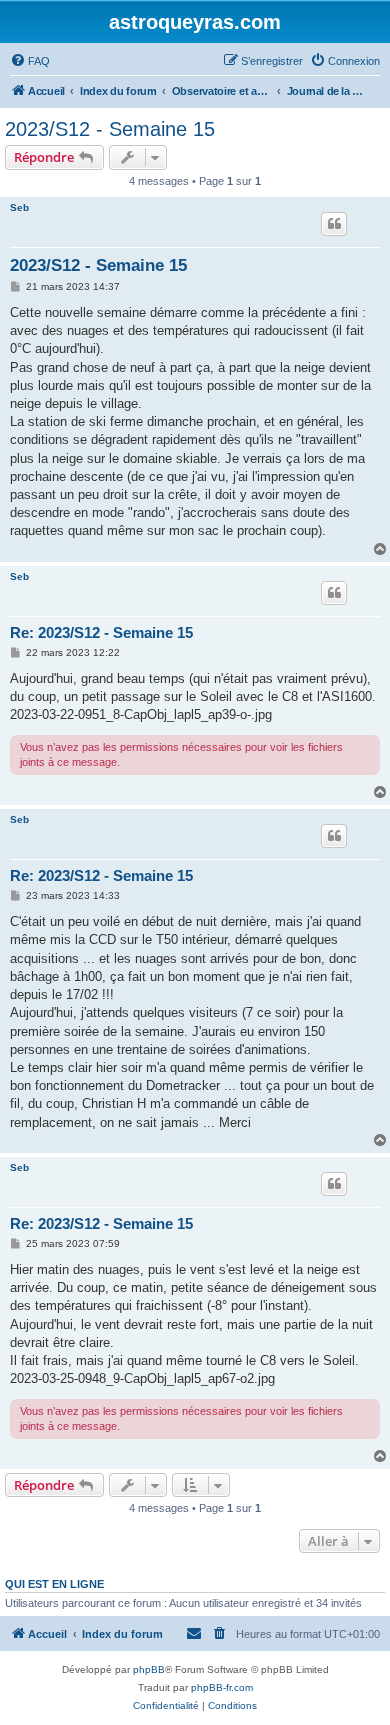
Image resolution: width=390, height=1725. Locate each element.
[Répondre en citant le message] (334, 224)
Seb (19, 207)
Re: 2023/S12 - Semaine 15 (101, 632)
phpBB (149, 1669)
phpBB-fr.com (222, 1687)
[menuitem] (30, 61)
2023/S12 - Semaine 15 (110, 129)
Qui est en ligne (54, 1584)
